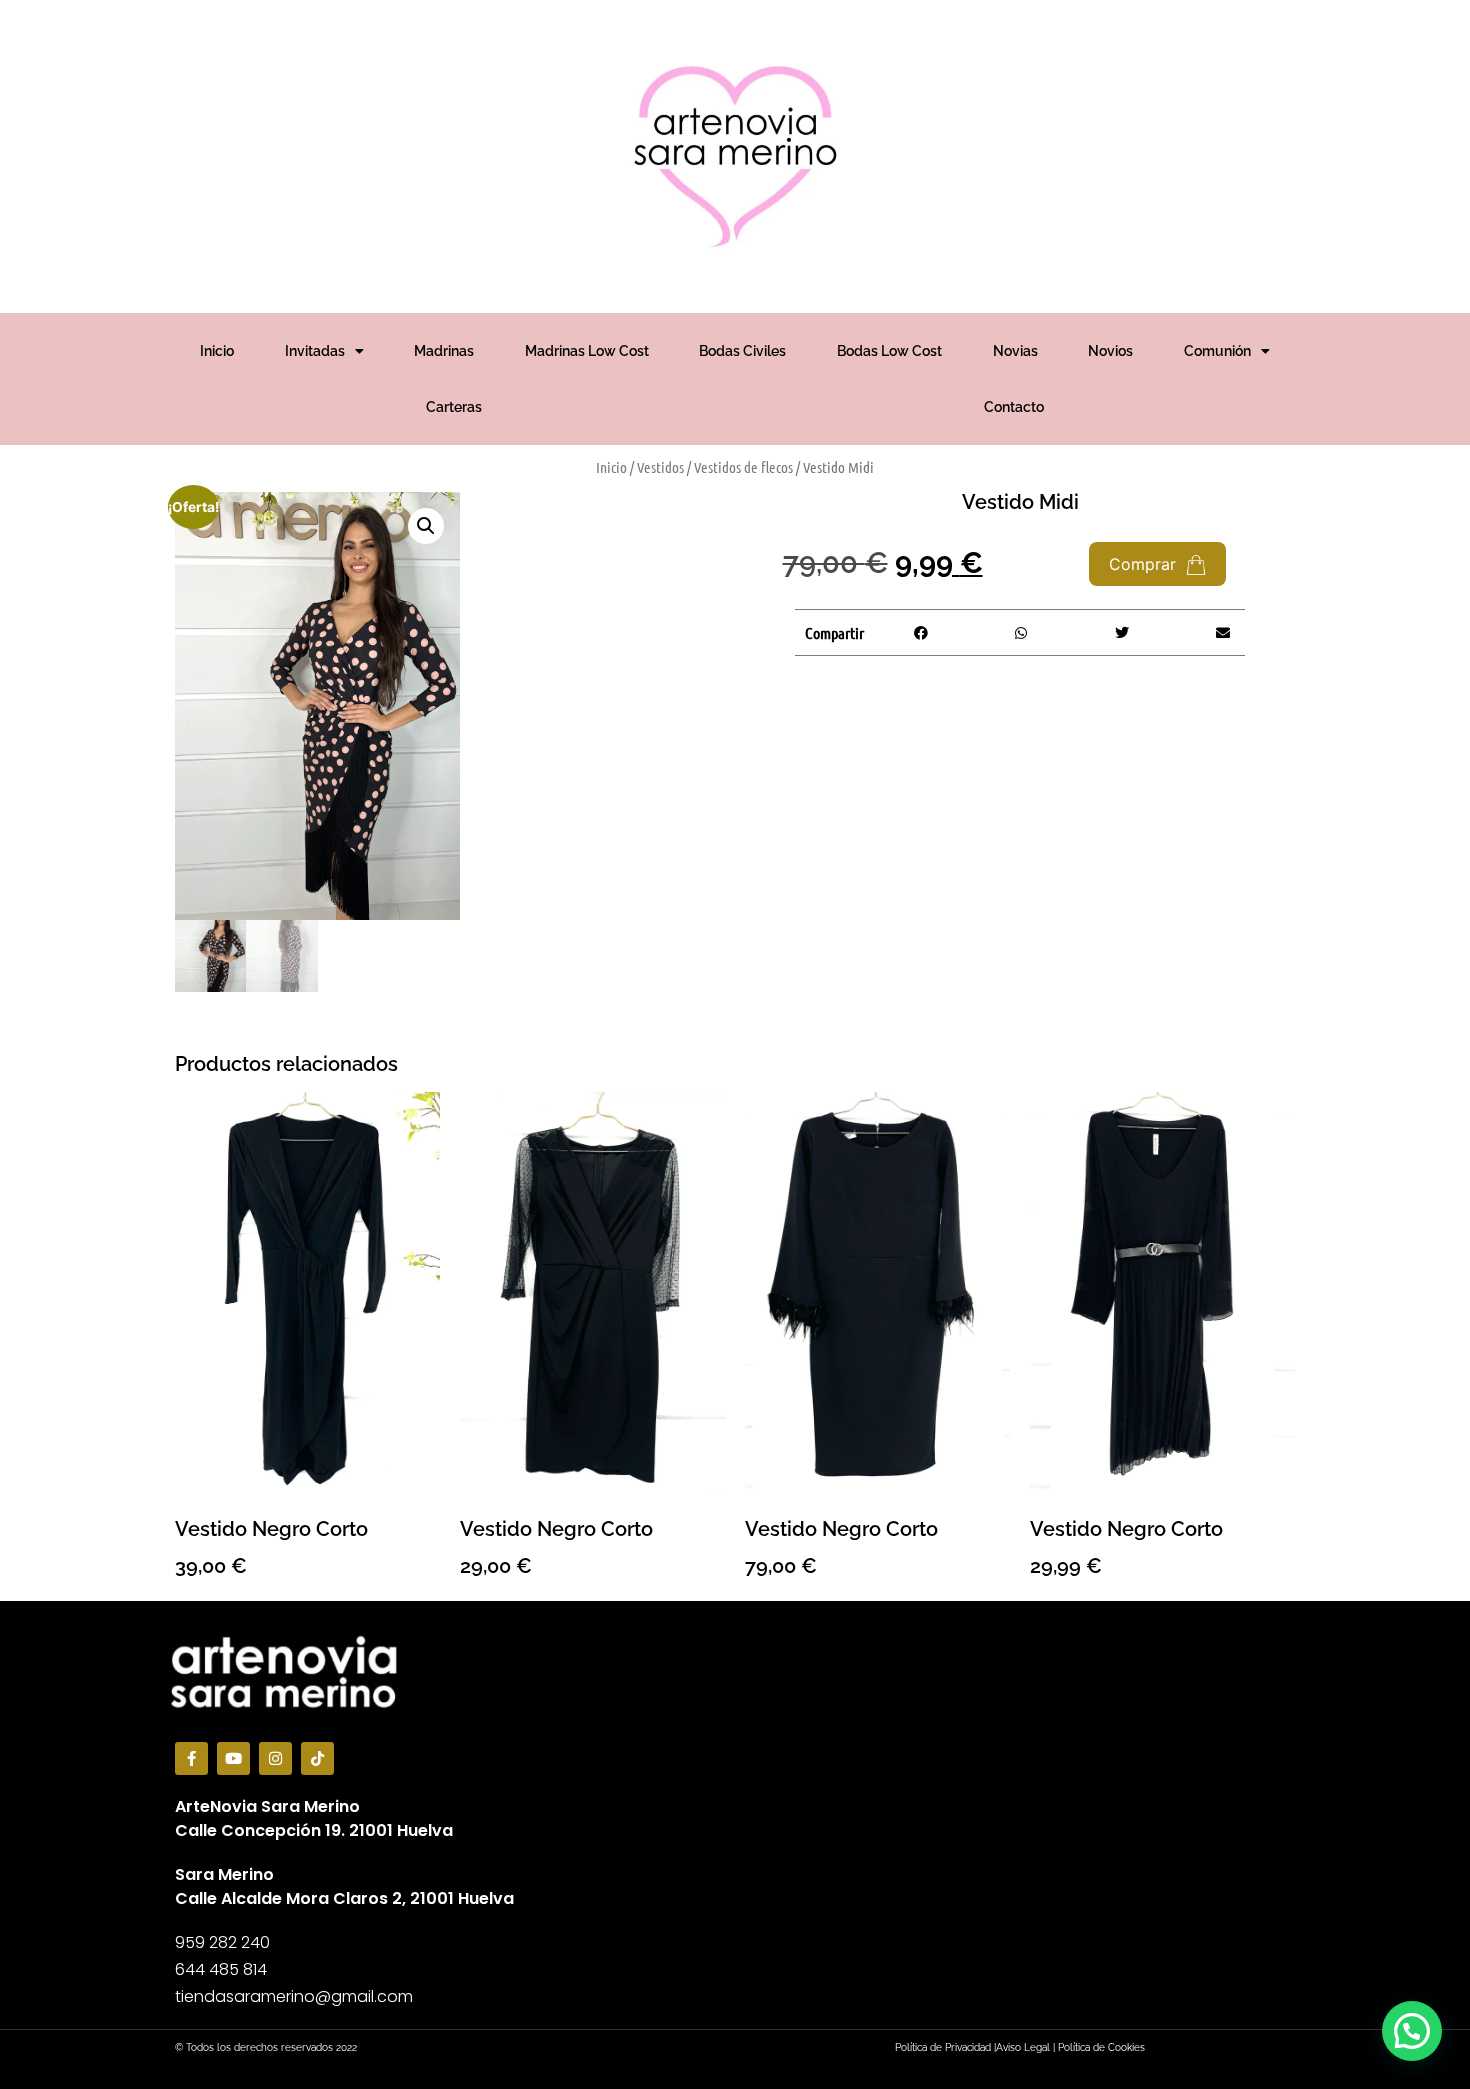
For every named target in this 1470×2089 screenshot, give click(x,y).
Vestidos (660, 467)
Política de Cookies (1101, 2047)
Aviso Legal (1023, 2047)
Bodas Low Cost (889, 351)
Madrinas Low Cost (587, 351)
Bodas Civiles (742, 351)
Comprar (1145, 564)
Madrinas (444, 351)
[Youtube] (233, 1758)
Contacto (1014, 407)
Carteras (454, 407)
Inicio (217, 351)
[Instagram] (275, 1758)
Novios (1110, 351)
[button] (426, 526)
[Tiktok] (317, 1758)
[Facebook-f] (191, 1758)
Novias (1015, 351)
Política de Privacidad (943, 2047)
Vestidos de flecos (743, 467)
